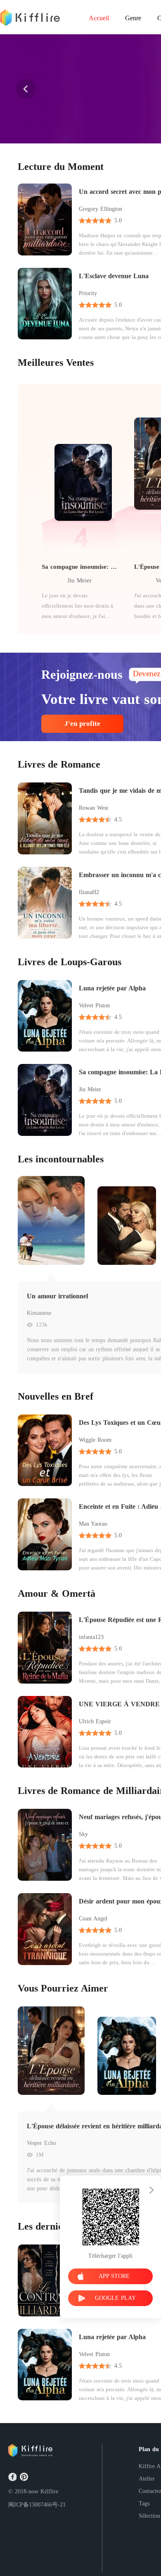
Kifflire (49, 2491)
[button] (26, 89)
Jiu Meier (79, 580)
